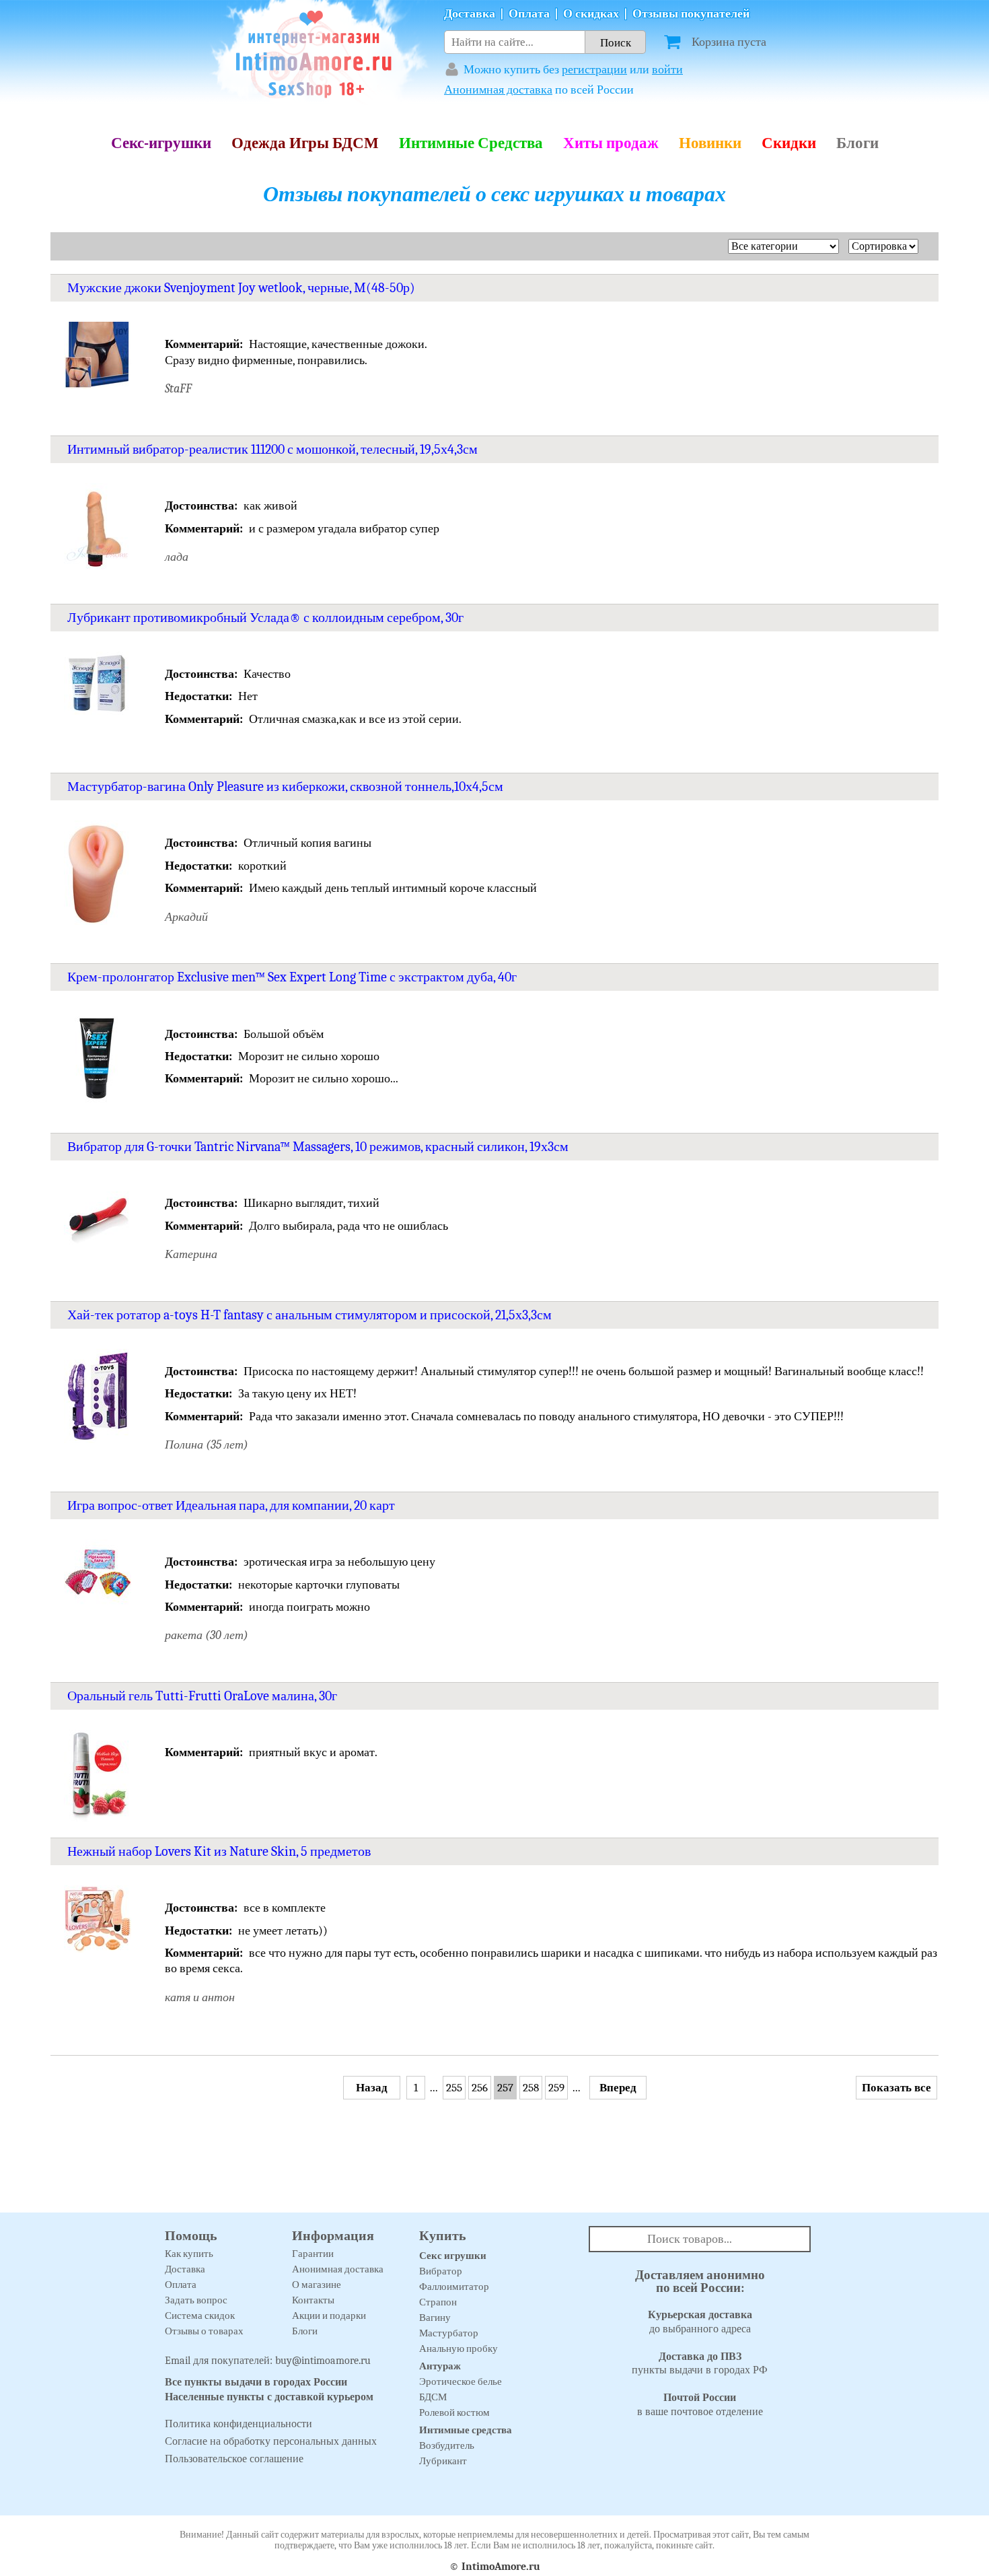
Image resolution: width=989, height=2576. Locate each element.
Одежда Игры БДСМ (305, 143)
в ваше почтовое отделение (700, 2405)
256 (480, 2088)
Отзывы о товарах (204, 2331)
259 (556, 2088)
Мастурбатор (449, 2333)
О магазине (317, 2285)
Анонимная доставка (498, 90)
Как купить (189, 2254)
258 (531, 2088)
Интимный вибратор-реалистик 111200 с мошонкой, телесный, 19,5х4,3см (272, 449)
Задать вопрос (196, 2300)
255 (454, 2088)
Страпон (438, 2302)
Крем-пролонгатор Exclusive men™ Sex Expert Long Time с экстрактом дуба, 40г (292, 977)
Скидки (789, 143)
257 (505, 2088)
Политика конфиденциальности (239, 2424)
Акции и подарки (329, 2316)
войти (667, 70)
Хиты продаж (611, 143)
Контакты (313, 2300)
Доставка (470, 14)
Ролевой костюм (454, 2412)
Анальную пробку (459, 2348)
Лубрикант (443, 2461)
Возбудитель (447, 2445)
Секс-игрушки (161, 143)
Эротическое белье (461, 2381)
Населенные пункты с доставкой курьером (269, 2397)
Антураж (440, 2366)
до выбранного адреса (700, 2322)
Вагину (435, 2318)
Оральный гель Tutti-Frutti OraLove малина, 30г (202, 1696)
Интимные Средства (471, 143)
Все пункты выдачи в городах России (256, 2382)
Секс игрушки (453, 2256)
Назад (372, 2088)
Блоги (857, 143)
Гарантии (313, 2254)
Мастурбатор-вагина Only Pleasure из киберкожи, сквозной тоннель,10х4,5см (285, 787)
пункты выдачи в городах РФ (700, 2364)
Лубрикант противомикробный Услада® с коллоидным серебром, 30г (265, 618)
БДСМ (433, 2397)
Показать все (896, 2088)
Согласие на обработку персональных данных (271, 2441)
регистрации (594, 70)
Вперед (618, 2088)
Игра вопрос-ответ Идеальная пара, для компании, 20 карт (231, 1505)
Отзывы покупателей (691, 14)
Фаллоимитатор (454, 2287)
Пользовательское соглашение (234, 2459)
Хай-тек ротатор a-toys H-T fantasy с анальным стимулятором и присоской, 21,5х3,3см (309, 1315)
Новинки (710, 143)
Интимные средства (466, 2430)
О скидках (591, 14)
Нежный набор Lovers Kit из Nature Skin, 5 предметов (219, 1851)
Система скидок (200, 2316)
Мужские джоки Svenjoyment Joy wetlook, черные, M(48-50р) (241, 288)
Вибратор (441, 2271)
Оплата (529, 14)
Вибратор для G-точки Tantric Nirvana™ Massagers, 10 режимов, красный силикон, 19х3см (318, 1147)
